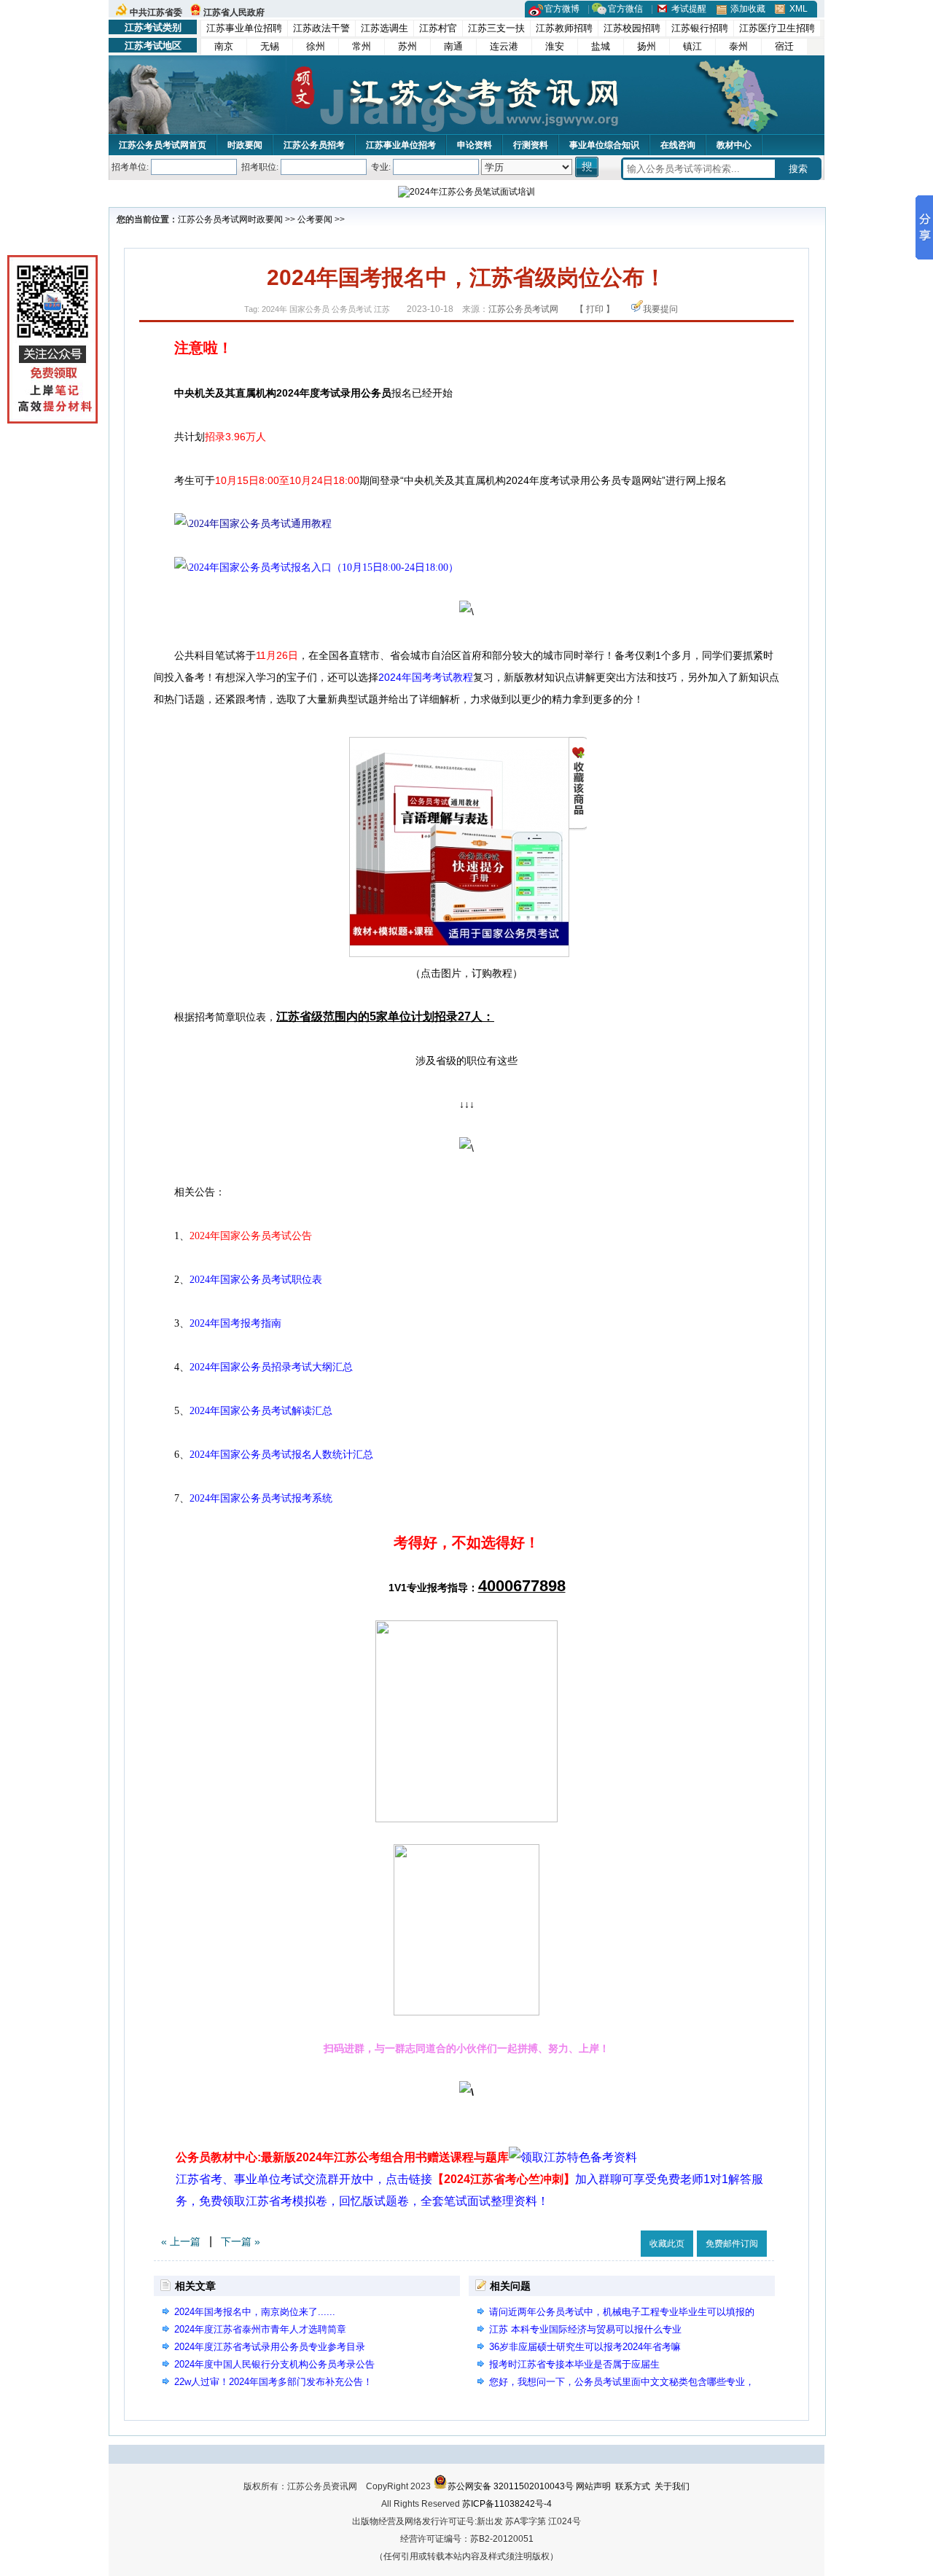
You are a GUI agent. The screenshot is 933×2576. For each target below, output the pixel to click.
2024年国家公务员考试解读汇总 (261, 1411)
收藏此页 (667, 2244)
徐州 (316, 46)
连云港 (504, 46)
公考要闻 (315, 219)
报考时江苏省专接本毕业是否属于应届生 (574, 2364)
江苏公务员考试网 (213, 219)
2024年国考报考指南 (235, 1323)
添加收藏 (748, 9)
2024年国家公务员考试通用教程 (260, 524)
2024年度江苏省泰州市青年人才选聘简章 (260, 2329)
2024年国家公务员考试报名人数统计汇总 (281, 1455)
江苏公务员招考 (314, 145)
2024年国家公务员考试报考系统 (261, 1498)
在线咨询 (678, 145)
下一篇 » (241, 2241)
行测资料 (531, 145)
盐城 (601, 46)
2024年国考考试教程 (426, 677)
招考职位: (260, 167)
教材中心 (734, 145)
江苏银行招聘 (700, 28)
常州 (362, 46)
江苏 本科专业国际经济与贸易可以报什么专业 (585, 2329)
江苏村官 (438, 28)
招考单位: (130, 167)
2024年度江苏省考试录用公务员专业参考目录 (270, 2347)
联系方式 (633, 2486)
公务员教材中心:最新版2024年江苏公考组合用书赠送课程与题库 (342, 2157)
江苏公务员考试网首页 (163, 145)
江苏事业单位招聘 (244, 28)
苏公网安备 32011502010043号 (511, 2486)
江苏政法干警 (321, 28)
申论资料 (475, 145)
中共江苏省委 (156, 12)
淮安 (555, 46)
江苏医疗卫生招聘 (777, 28)
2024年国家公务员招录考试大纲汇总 (271, 1367)
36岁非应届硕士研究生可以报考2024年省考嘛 (585, 2347)
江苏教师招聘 (564, 28)
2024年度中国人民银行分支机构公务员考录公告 (274, 2364)
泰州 (738, 46)
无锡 (270, 46)
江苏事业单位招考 (401, 145)
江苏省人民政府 (234, 12)
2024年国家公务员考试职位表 (256, 1280)
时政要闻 (245, 145)
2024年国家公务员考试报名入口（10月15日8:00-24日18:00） (324, 567)
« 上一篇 (181, 2241)
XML (799, 9)
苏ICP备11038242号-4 (507, 2504)
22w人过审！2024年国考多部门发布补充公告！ (273, 2382)
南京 (224, 46)
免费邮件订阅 (732, 2244)
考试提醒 (689, 9)
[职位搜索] (588, 167)
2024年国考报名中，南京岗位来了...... (255, 2312)
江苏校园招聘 (632, 28)
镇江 (692, 46)
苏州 (407, 46)
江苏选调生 (384, 28)
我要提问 (660, 309)
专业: (381, 167)
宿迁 (784, 46)
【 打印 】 (595, 309)
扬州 (647, 46)
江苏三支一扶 (496, 28)
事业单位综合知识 (604, 145)
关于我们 (672, 2486)
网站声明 (593, 2486)
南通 (453, 46)
